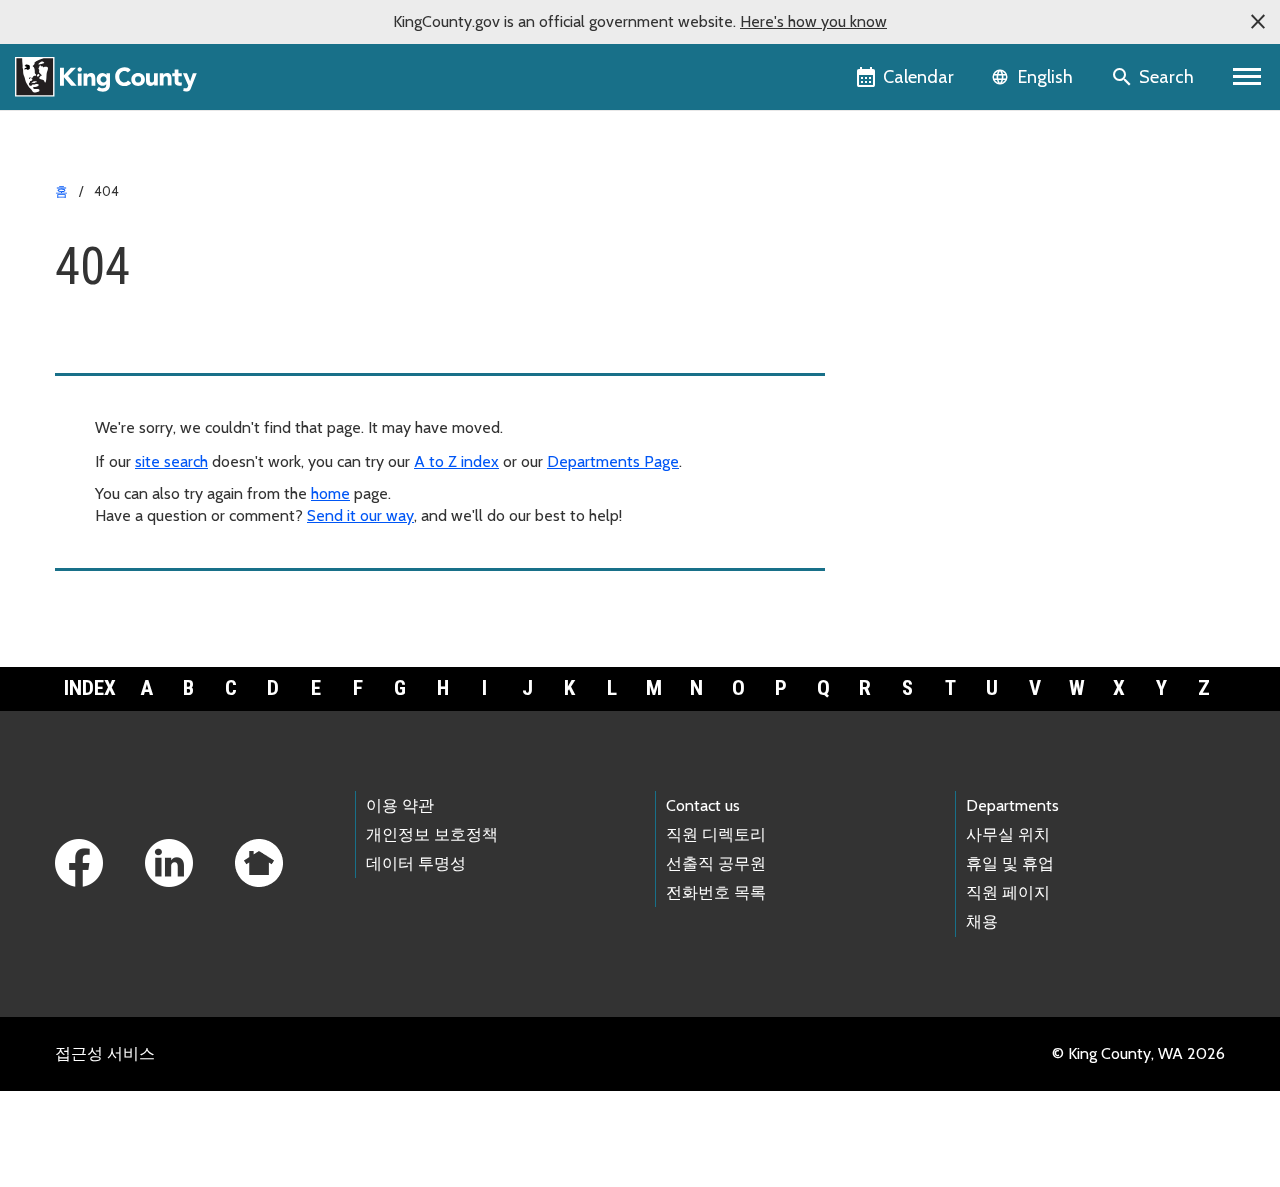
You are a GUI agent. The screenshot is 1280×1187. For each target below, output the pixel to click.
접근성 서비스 (105, 1053)
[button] (1258, 22)
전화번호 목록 (716, 892)
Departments (1012, 805)
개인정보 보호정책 (432, 834)
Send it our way (360, 515)
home (330, 493)
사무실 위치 (1008, 834)
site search (171, 461)
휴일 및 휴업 (1010, 863)
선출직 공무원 (716, 863)
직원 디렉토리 (716, 834)
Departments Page (613, 461)
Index (90, 688)
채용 (982, 921)
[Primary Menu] (1247, 77)
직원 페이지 (1008, 892)
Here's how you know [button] (813, 21)
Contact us (703, 805)
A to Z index (456, 461)
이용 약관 (400, 805)
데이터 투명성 (416, 863)
